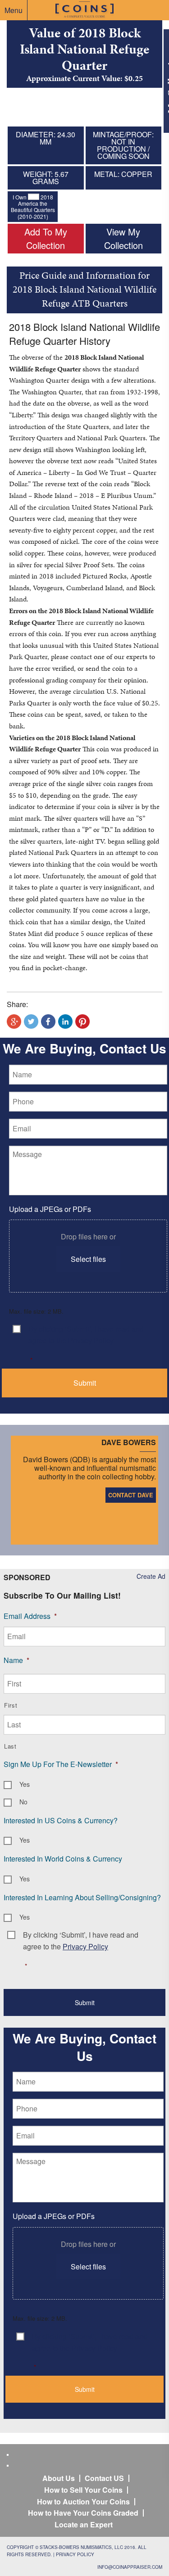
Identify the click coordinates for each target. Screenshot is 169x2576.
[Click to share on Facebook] (48, 1021)
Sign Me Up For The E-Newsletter (61, 1764)
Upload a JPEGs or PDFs (50, 1209)
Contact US (104, 2478)
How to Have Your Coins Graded (83, 2513)
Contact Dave (131, 1495)
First (11, 1705)
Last (10, 1746)
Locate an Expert (84, 2524)
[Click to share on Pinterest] (82, 1021)
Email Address (30, 1616)
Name (16, 1660)
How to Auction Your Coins (83, 2501)
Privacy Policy (75, 2554)
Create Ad (151, 1576)
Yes (25, 1784)
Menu (14, 10)
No (23, 1802)
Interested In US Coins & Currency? (61, 1820)
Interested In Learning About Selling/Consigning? (82, 1897)
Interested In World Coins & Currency (63, 1859)
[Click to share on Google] (14, 1021)
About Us (59, 2478)
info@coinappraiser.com (130, 2567)
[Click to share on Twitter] (31, 1021)
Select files (88, 1259)
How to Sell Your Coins (83, 2490)
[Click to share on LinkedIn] (65, 1021)
